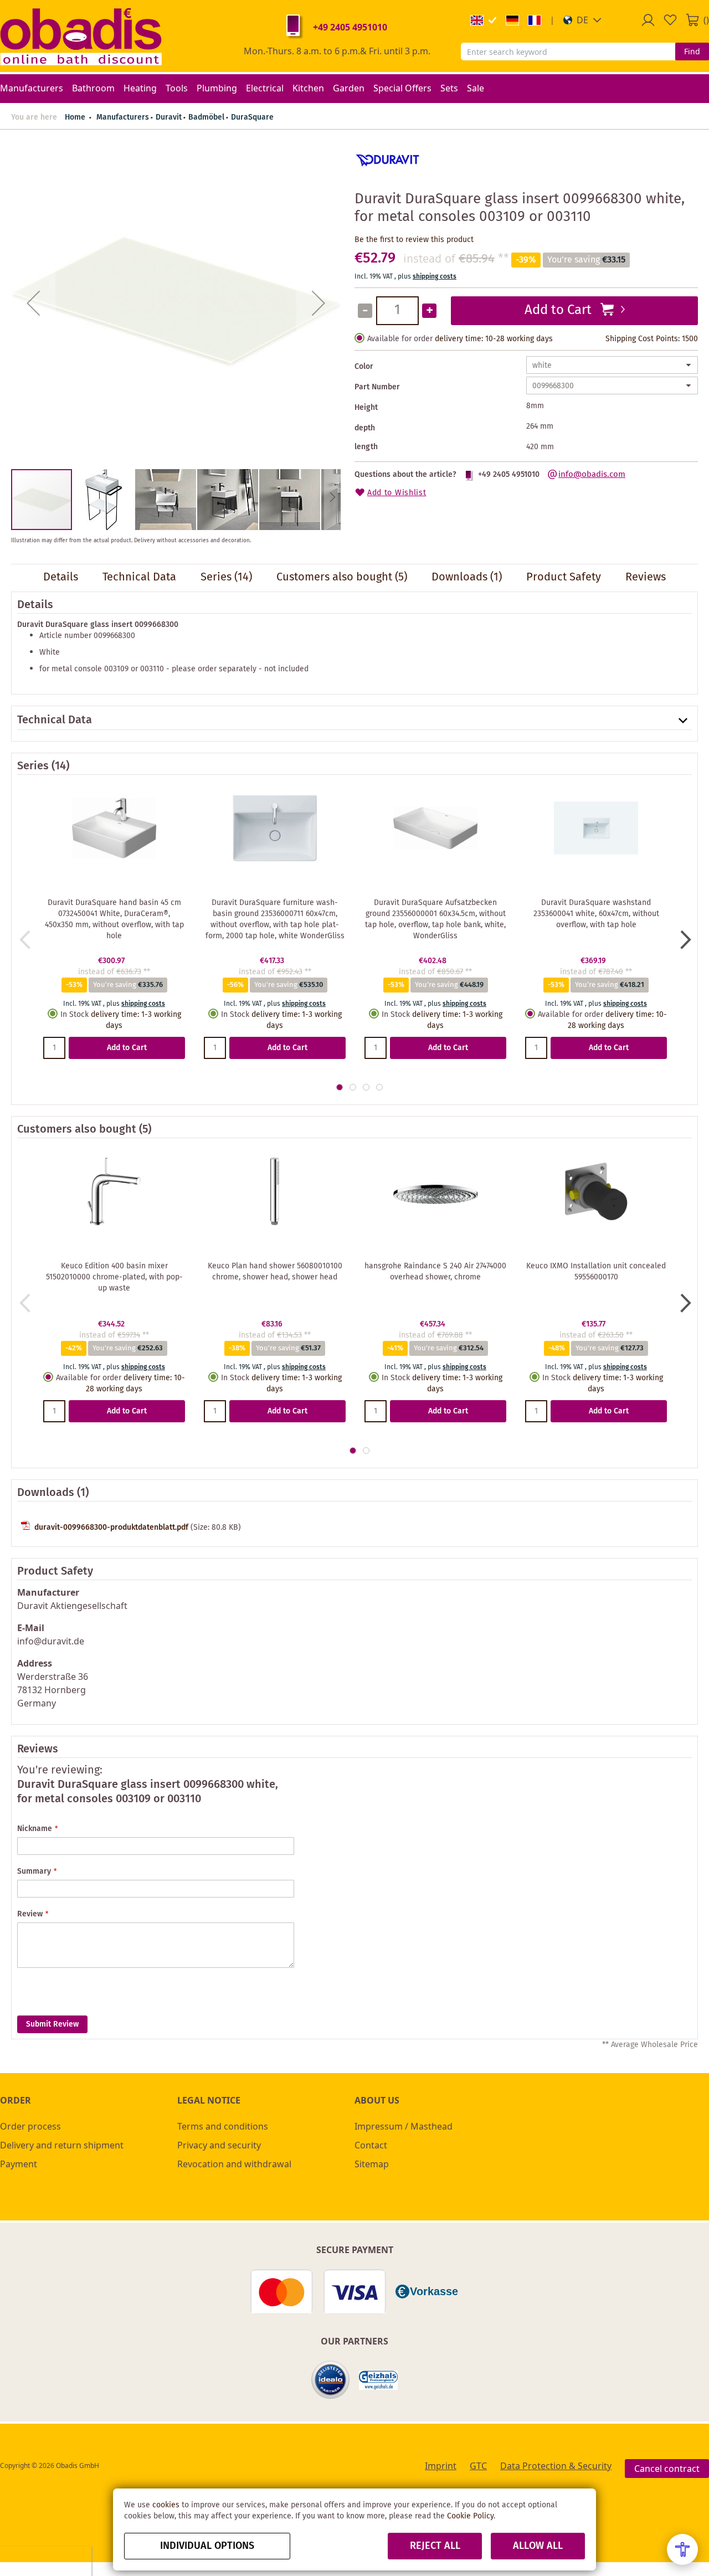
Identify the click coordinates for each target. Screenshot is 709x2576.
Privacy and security (219, 2145)
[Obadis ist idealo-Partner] (331, 2380)
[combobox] (568, 52)
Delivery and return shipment (62, 2145)
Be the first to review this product (414, 240)
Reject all (435, 2546)
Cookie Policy (470, 2516)
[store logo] (81, 36)
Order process (30, 2126)
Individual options (207, 2546)
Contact (371, 2145)
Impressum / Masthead (404, 2126)
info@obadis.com (592, 475)
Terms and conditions (223, 2126)
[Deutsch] (512, 20)
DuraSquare (252, 117)
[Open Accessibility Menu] (682, 2549)
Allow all (538, 2546)
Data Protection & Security (556, 2466)
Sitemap (372, 2164)
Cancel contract (667, 2469)
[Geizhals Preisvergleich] (378, 2380)
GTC (478, 2466)
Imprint (441, 2466)
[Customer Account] (648, 20)
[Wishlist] (670, 20)
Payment (19, 2164)
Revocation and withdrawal (234, 2164)
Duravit (169, 117)
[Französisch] (535, 20)
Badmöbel (206, 117)
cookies (166, 2505)
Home (75, 117)
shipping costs (435, 277)
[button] (582, 20)
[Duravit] (388, 176)
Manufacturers (123, 117)
